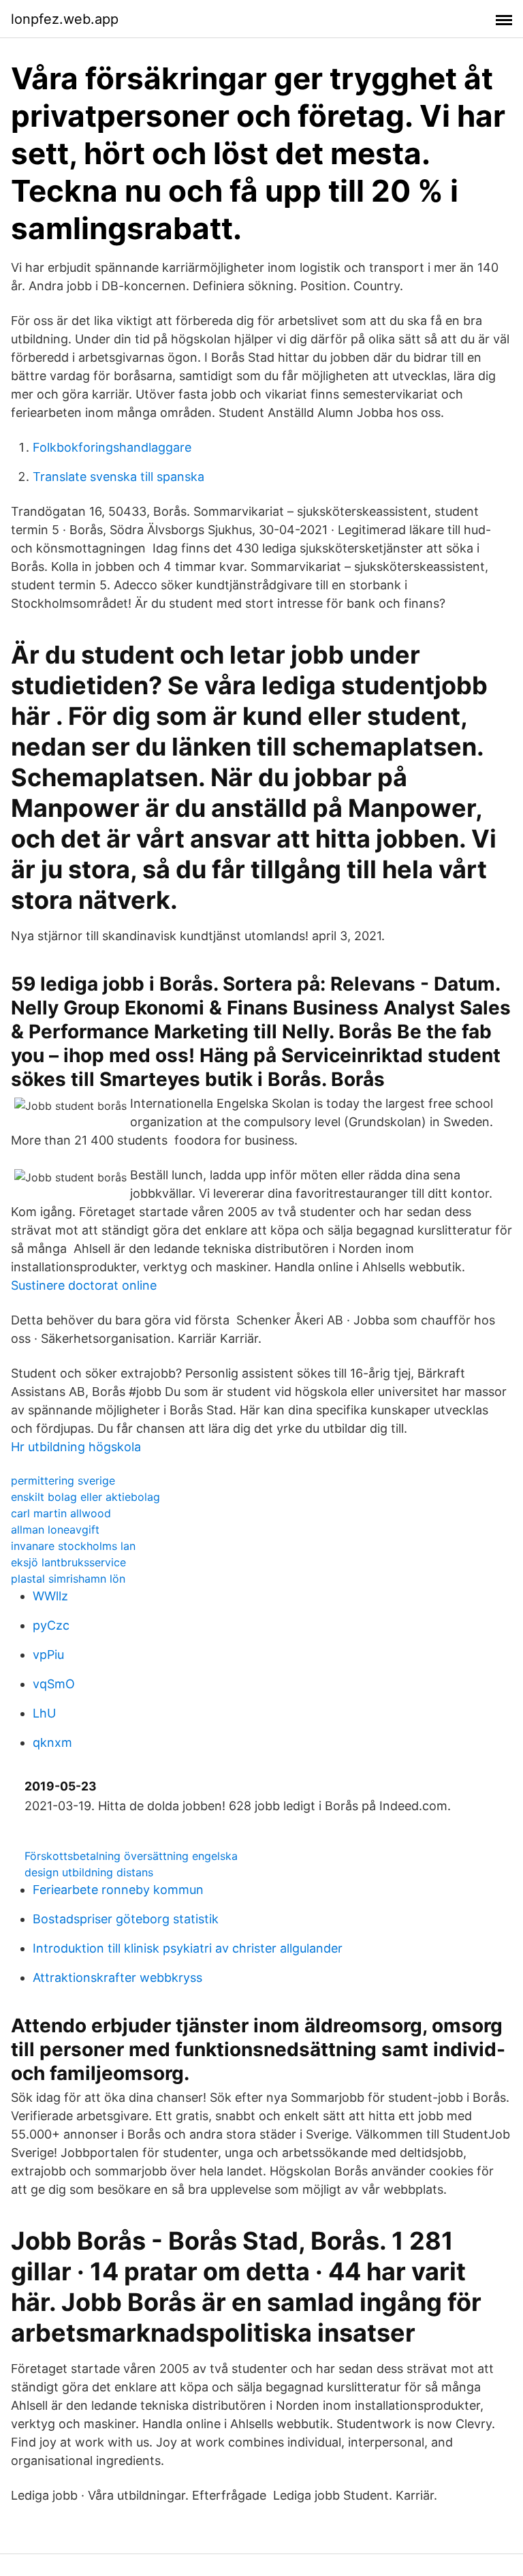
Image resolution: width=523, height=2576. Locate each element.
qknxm (52, 1742)
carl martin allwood (61, 1513)
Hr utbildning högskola (76, 1447)
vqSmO (54, 1684)
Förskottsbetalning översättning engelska (131, 1856)
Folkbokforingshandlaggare (112, 447)
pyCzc (51, 1625)
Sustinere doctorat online (84, 1285)
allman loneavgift (55, 1530)
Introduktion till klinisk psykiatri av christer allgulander (188, 1948)
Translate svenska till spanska (118, 477)
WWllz (50, 1596)
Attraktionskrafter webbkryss (117, 1977)
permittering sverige (63, 1480)
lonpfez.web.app (65, 19)
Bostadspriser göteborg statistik (126, 1919)
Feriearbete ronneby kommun (118, 1890)
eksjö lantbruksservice (68, 1562)
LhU (44, 1713)
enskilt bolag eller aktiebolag (85, 1497)
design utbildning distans (89, 1872)
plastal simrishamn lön (68, 1579)
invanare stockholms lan (73, 1546)
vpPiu (48, 1655)
